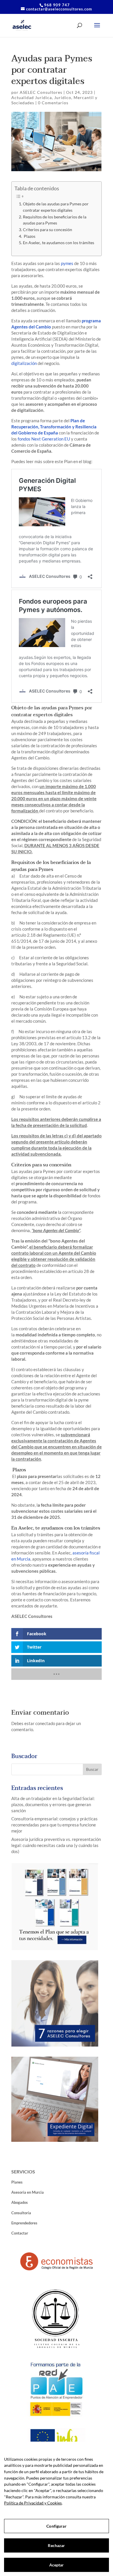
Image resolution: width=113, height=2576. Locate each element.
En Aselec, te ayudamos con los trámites (59, 243)
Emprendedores (24, 2223)
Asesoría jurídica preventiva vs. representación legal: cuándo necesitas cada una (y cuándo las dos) (56, 1845)
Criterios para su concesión (48, 230)
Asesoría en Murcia (28, 2192)
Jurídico (63, 97)
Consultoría (21, 2213)
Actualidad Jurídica (32, 97)
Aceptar (57, 2565)
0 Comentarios (53, 103)
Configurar (56, 2526)
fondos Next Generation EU (44, 439)
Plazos (29, 236)
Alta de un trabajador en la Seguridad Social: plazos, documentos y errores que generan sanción (53, 1804)
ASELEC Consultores (41, 92)
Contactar (20, 2233)
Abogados (20, 2202)
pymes (67, 263)
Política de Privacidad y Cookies (33, 2503)
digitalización (24, 363)
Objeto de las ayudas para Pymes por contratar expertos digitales (56, 207)
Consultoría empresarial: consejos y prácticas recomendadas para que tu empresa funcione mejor (54, 1825)
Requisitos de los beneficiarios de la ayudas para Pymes (55, 220)
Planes (17, 2182)
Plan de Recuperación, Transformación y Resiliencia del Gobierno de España (54, 427)
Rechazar (56, 2545)
